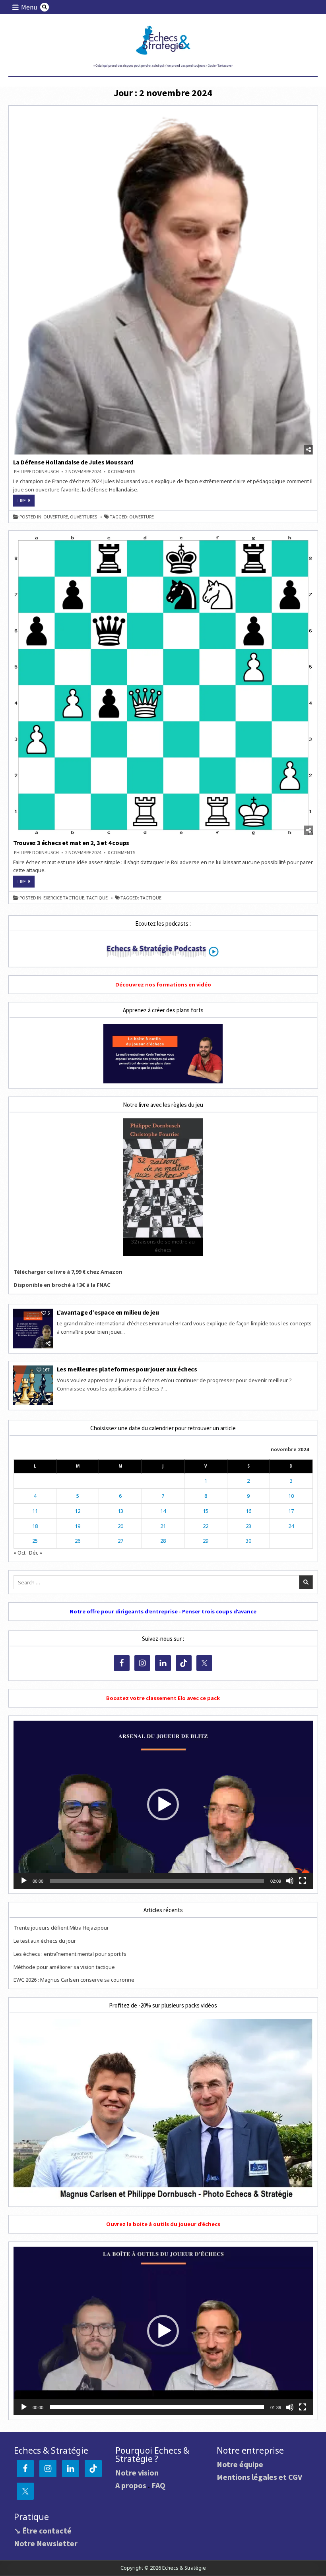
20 (120, 1526)
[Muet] (290, 1881)
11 (35, 1511)
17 (291, 1511)
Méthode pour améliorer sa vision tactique (64, 1967)
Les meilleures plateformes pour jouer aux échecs (128, 1369)
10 (291, 1496)
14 (163, 1511)
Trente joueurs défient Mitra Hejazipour (61, 1928)
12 (78, 1511)
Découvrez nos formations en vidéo (163, 984)
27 (120, 1541)
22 (206, 1526)
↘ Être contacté (43, 2531)
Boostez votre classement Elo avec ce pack (163, 1698)
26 (78, 1541)
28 (163, 1541)
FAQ (158, 2485)
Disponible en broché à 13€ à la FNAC (62, 1285)
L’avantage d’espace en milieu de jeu (108, 1312)
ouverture (56, 517)
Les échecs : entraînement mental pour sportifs (70, 1954)
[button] (163, 1804)
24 (291, 1526)
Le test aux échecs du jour (45, 1941)
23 (248, 1526)
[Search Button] (45, 7)
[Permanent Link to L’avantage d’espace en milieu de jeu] (33, 1329)
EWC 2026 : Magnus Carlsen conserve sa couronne (74, 1980)
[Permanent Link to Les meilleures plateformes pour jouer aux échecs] (33, 1385)
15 (206, 1511)
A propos (131, 2485)
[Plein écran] (303, 1881)
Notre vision (137, 2473)
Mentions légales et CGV (259, 2477)
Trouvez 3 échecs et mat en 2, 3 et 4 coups (71, 843)
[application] (163, 1805)
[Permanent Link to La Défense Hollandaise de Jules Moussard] (163, 282)
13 (120, 1511)
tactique (97, 898)
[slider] (157, 1881)
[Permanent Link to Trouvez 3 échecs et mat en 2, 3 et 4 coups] (163, 685)
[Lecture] (24, 1881)
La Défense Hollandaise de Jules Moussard (73, 462)
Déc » (36, 1553)
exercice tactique (64, 898)
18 (35, 1526)
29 (206, 1541)
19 (78, 1526)
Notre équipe (240, 2464)
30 (248, 1541)
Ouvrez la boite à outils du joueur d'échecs (163, 2224)
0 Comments (121, 472)
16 (248, 1511)
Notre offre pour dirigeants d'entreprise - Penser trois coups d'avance (163, 1611)
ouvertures (83, 517)
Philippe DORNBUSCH (36, 472)
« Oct (19, 1553)
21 (163, 1526)
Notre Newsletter (46, 2543)
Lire (26, 502)
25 (35, 1541)
